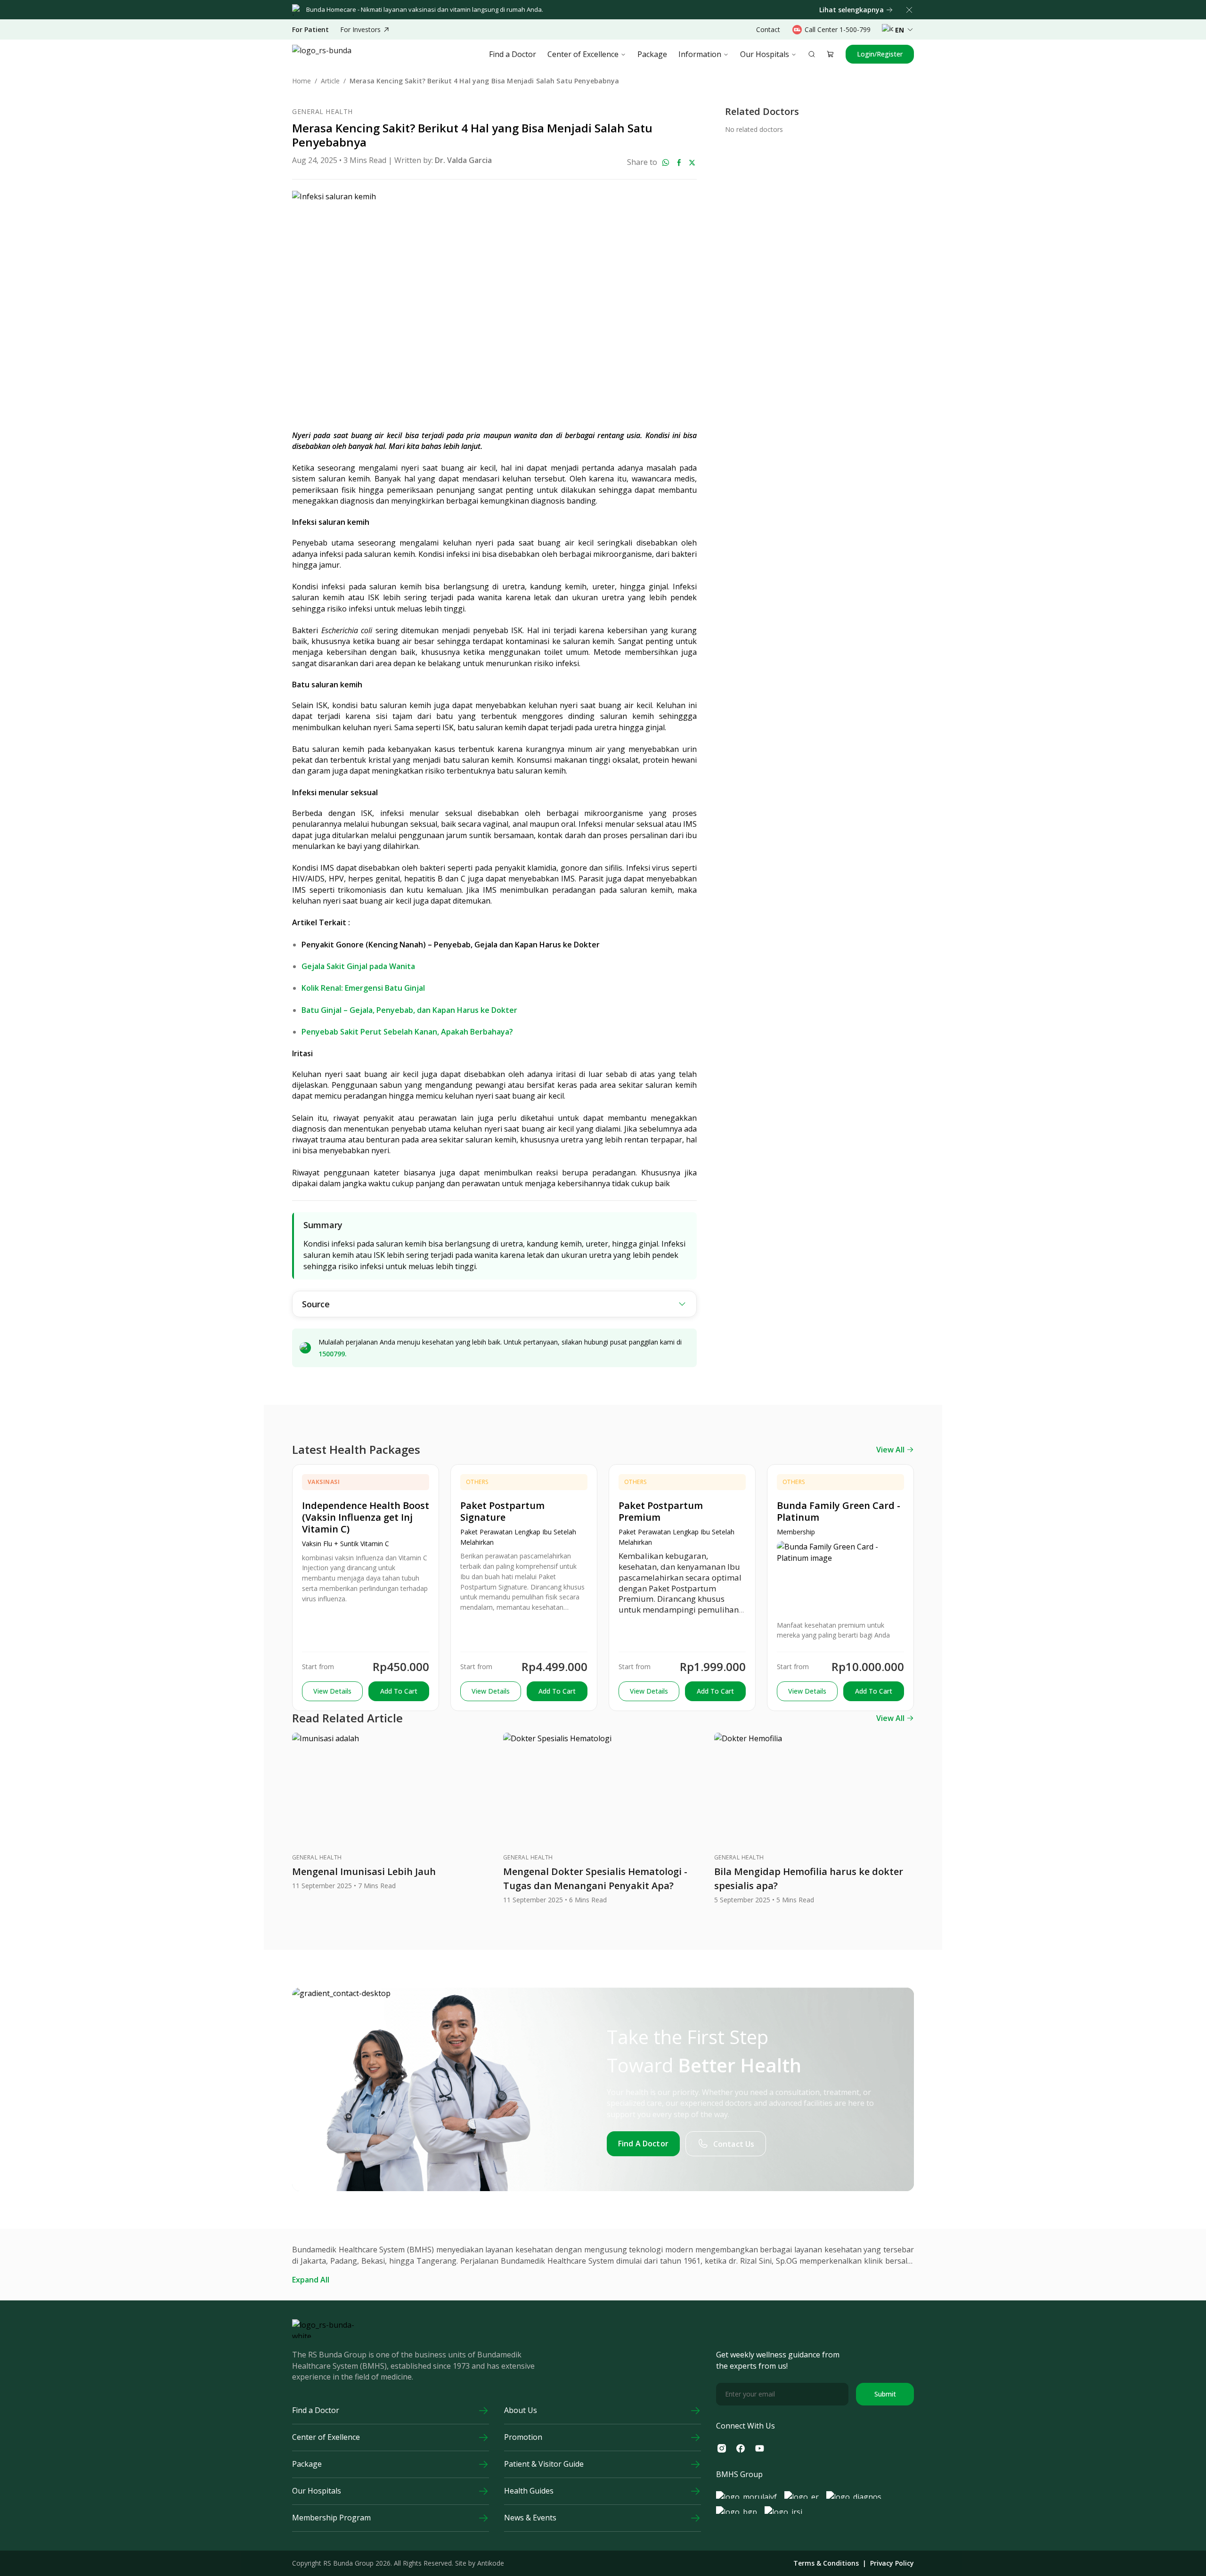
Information (700, 54)
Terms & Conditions (826, 2563)
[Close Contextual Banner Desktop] (909, 10)
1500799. (333, 1354)
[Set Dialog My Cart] (831, 54)
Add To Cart (399, 1691)
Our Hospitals (765, 54)
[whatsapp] (666, 163)
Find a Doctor (513, 54)
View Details (332, 1691)
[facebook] (679, 163)
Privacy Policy (892, 2563)
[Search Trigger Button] (812, 54)
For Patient (310, 30)
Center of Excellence (583, 54)
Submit (885, 2394)
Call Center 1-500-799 (838, 29)
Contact (768, 29)
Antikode (491, 2563)
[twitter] (692, 163)
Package (652, 54)
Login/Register (880, 54)
